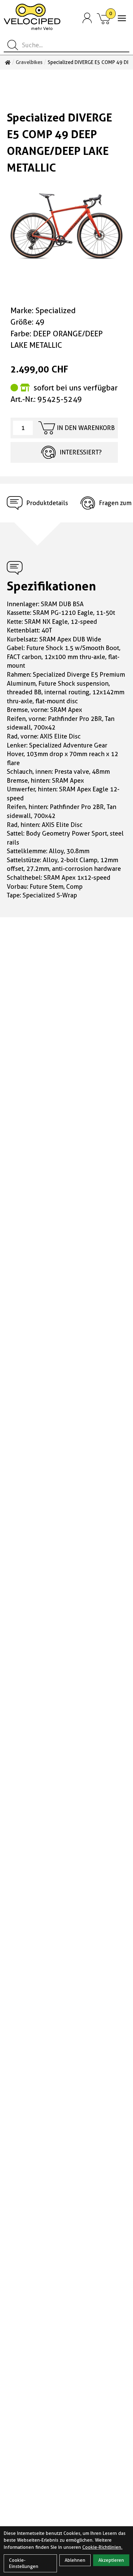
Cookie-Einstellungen (24, 2563)
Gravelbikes (29, 62)
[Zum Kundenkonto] (87, 18)
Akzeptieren (111, 2560)
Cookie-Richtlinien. (102, 2547)
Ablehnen (75, 2560)
